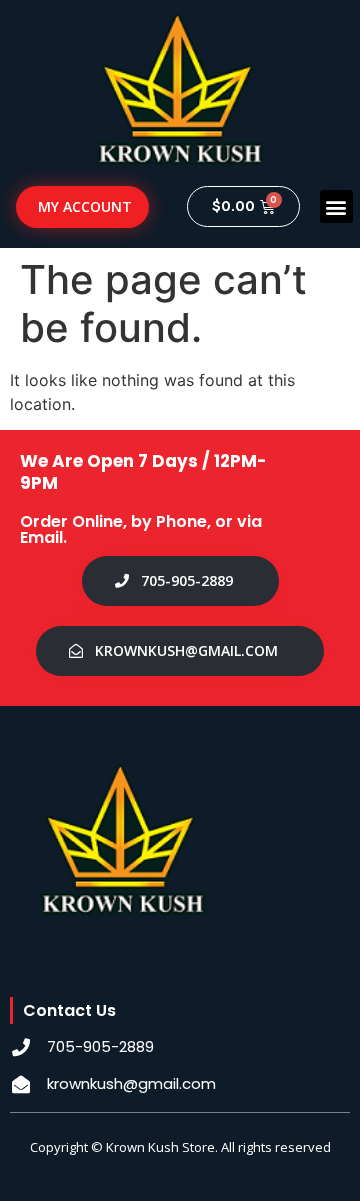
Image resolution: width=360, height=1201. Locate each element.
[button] (336, 206)
